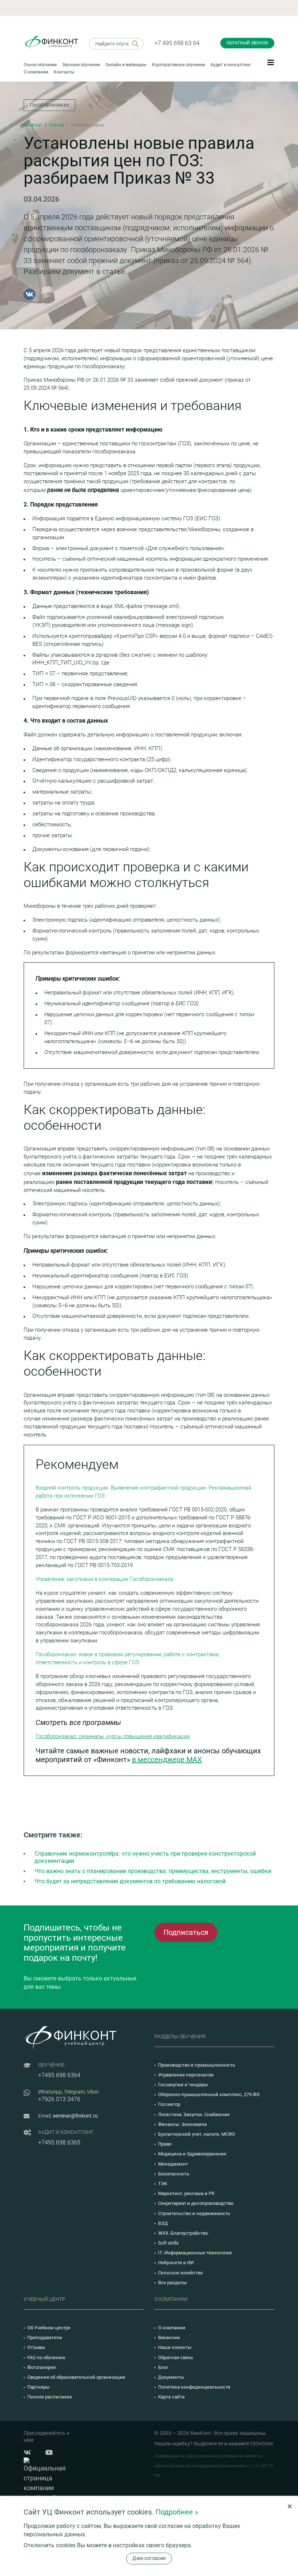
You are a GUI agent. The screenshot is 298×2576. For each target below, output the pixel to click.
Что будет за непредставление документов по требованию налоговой (130, 1881)
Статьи (57, 125)
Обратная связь (176, 2358)
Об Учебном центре (49, 2328)
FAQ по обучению (46, 2358)
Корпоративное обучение (178, 65)
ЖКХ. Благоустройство (183, 2233)
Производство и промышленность (197, 2065)
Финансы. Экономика (182, 2124)
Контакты (64, 72)
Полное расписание (50, 2397)
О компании (36, 72)
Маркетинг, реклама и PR (186, 2193)
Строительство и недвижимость (194, 2213)
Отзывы (36, 2347)
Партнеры (38, 2387)
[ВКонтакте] (29, 294)
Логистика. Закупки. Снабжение (194, 2114)
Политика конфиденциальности (194, 2387)
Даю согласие (149, 2558)
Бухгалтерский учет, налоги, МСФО (197, 2134)
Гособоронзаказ (49, 105)
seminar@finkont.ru (75, 2116)
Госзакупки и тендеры (183, 2085)
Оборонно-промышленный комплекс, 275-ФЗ (209, 2094)
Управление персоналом (186, 2075)
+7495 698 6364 (59, 2075)
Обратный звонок (247, 43)
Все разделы (172, 2283)
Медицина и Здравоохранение (192, 2154)
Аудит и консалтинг (231, 65)
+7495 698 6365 (59, 2142)
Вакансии (169, 2338)
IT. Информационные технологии (195, 2253)
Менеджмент (173, 2164)
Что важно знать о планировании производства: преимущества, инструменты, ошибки (153, 1871)
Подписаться (186, 1932)
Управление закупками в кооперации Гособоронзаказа (104, 1579)
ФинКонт (33, 125)
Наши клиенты (175, 2347)
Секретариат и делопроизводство (196, 2203)
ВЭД (163, 2223)
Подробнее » (177, 2512)
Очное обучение (40, 65)
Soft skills (168, 2243)
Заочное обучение (81, 65)
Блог (163, 2367)
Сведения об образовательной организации (76, 2377)
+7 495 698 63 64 (177, 43)
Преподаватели (45, 2338)
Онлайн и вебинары (126, 65)
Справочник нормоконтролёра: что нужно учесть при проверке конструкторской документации (145, 1857)
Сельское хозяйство (180, 2273)
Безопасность (174, 2174)
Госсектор (169, 2104)
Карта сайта (171, 2397)
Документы (171, 2377)
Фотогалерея (41, 2367)
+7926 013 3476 (59, 2099)
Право (165, 2144)
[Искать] (135, 44)
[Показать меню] (271, 62)
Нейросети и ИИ (176, 2263)
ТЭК (163, 2184)
